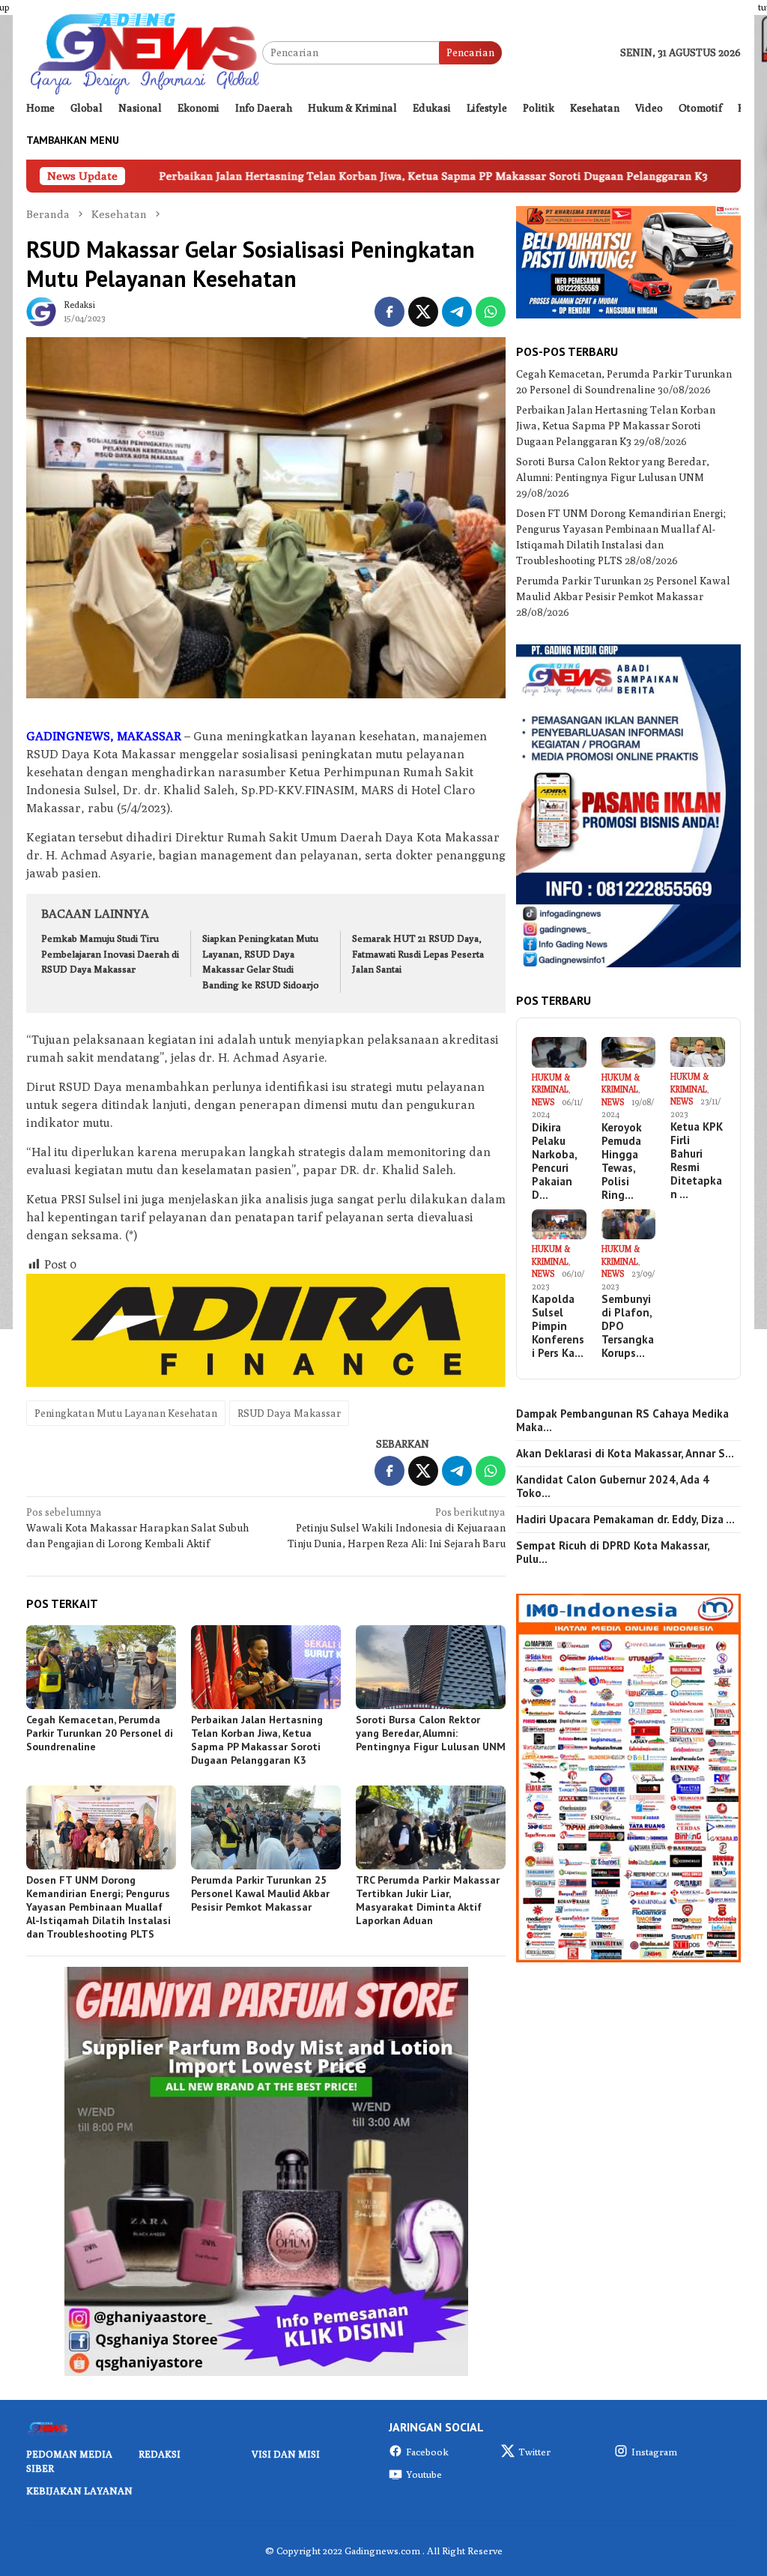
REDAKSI (160, 2454)
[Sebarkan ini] (389, 312)
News (543, 1102)
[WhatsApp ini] (491, 312)
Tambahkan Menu (73, 140)
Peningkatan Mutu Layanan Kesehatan (126, 1413)
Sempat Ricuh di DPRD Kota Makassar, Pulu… (613, 1552)
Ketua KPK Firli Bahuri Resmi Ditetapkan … (697, 1161)
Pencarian (470, 52)
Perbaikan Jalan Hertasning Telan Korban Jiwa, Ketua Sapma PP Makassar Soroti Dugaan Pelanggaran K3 (304, 176)
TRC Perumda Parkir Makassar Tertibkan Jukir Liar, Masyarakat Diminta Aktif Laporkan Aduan (428, 1900)
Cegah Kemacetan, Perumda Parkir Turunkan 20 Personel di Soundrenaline (100, 1733)
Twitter (534, 2452)
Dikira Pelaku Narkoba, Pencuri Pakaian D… (554, 1161)
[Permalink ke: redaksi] (41, 310)
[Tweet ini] (423, 312)
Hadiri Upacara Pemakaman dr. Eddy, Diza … (625, 1520)
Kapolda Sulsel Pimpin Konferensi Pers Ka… (558, 1326)
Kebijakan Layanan (79, 2491)
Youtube (424, 2474)
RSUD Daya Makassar (289, 1413)
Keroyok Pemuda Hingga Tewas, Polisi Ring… (622, 1161)
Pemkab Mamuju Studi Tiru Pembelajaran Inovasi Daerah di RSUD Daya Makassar (110, 954)
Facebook (427, 2452)
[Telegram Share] (457, 312)
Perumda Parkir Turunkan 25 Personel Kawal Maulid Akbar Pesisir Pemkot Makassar (260, 1893)
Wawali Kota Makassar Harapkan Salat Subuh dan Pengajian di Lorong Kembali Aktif (137, 1528)
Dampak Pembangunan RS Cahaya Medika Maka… (622, 1421)
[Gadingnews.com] (144, 52)
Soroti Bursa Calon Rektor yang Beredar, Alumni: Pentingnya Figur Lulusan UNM (431, 1733)
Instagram (654, 2452)
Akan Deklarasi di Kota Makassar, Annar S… (625, 1454)
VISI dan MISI (286, 2454)
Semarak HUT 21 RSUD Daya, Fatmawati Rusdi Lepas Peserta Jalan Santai (418, 954)
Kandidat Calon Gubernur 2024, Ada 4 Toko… (613, 1487)
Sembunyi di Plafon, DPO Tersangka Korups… (628, 1326)
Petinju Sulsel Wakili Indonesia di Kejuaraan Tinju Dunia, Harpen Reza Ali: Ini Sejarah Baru (397, 1528)
